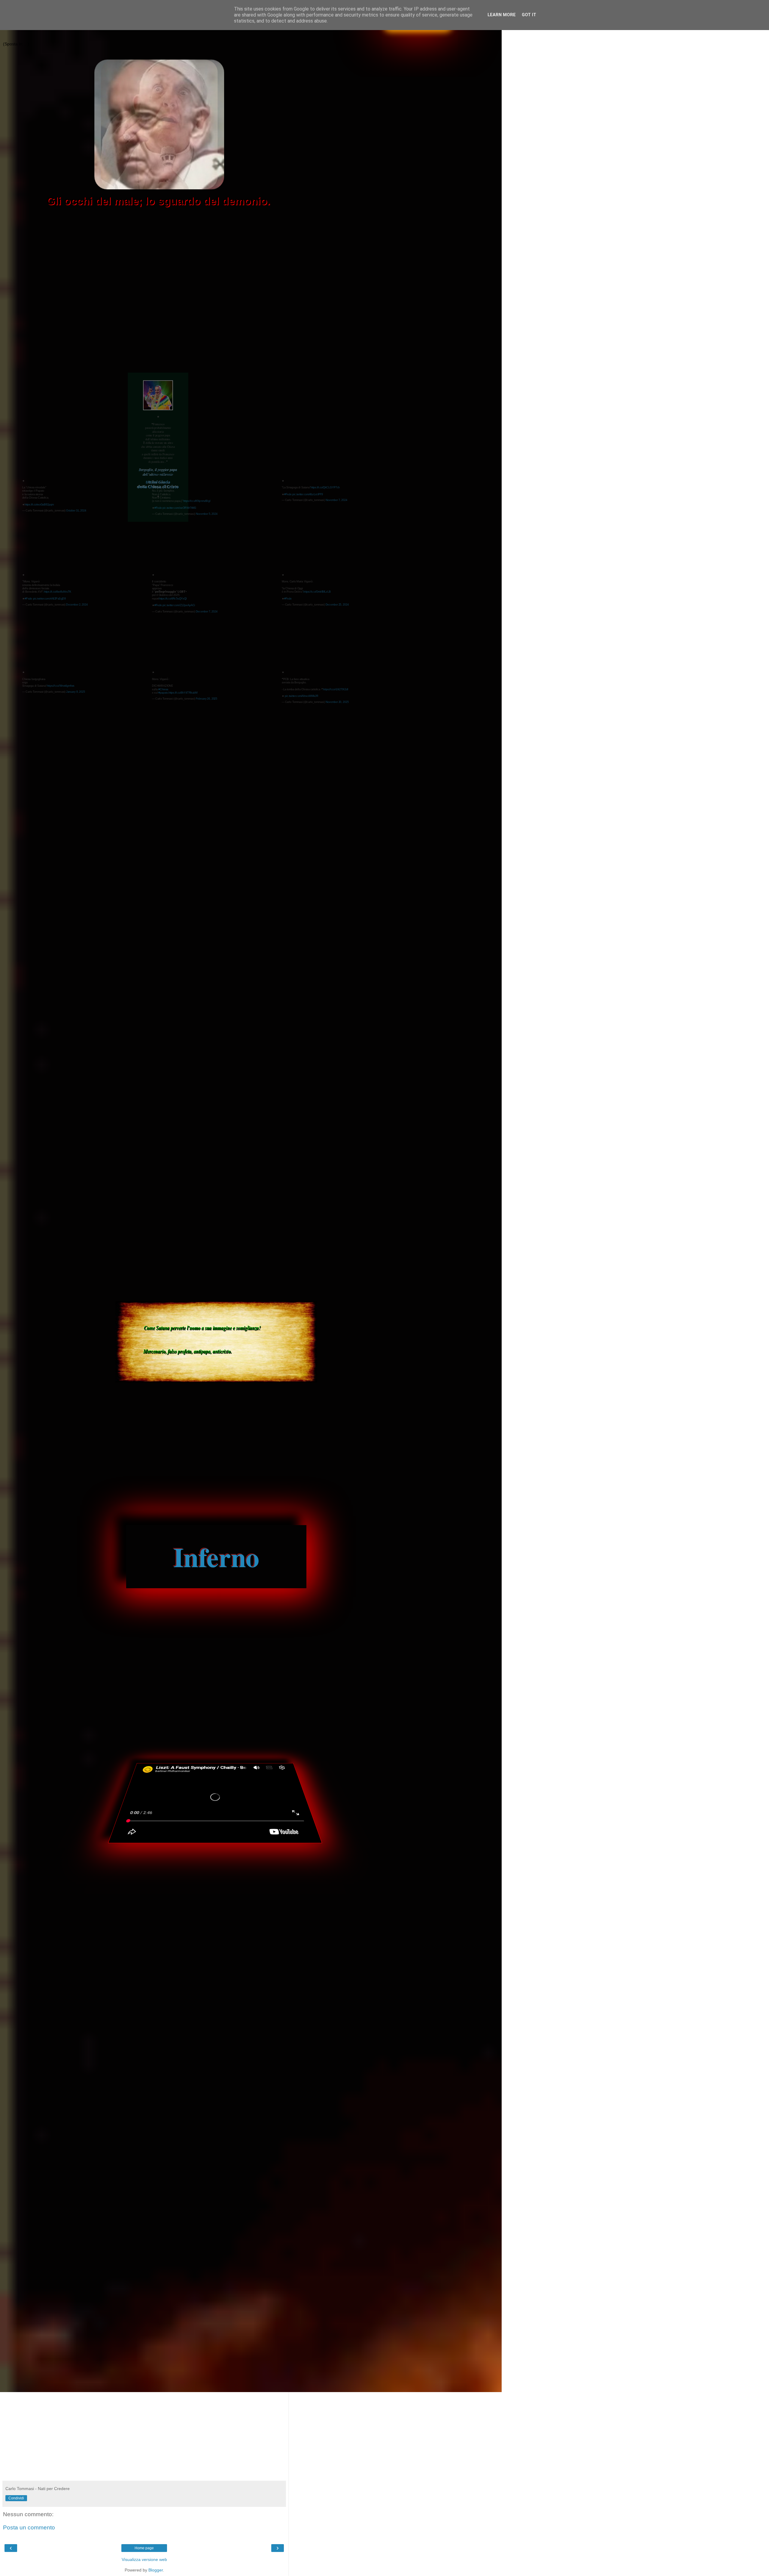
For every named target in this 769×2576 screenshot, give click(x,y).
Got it (529, 15)
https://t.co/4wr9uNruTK (58, 592)
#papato (163, 693)
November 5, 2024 (207, 514)
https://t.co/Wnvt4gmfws (61, 686)
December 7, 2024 (207, 611)
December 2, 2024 (77, 604)
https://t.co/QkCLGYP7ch (325, 487)
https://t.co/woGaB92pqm (39, 504)
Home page (144, 2548)
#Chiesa (163, 689)
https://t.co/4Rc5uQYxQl (173, 598)
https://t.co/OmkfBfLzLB (317, 592)
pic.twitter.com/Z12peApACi (179, 605)
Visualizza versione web (144, 2559)
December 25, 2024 (337, 604)
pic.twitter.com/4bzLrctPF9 (308, 494)
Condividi (16, 2498)
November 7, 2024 (336, 500)
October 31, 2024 (76, 510)
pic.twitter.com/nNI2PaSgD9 (49, 598)
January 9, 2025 (76, 692)
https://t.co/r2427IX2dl (336, 689)
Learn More (502, 15)
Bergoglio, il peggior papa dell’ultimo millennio (158, 472)
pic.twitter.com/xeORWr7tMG (179, 508)
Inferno (216, 1557)
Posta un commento (29, 2527)
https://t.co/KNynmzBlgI (197, 501)
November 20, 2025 (337, 702)
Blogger (156, 2570)
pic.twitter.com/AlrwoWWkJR (302, 696)
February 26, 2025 (207, 699)
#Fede (158, 508)
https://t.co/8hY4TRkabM (183, 693)
